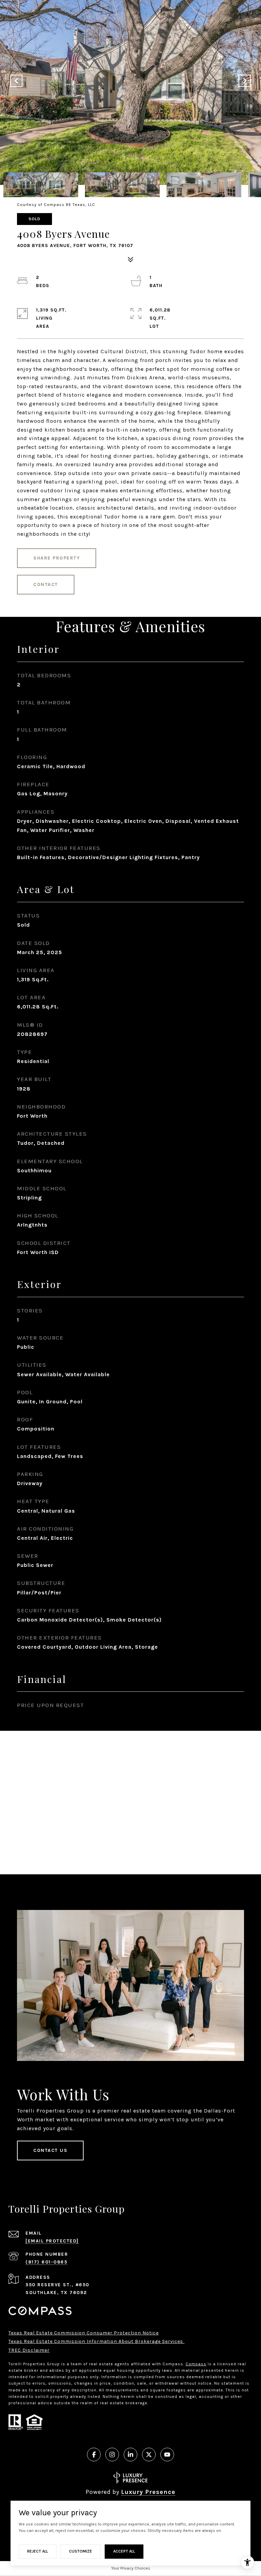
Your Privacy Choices (131, 2568)
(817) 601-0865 (46, 2262)
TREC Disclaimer (29, 2350)
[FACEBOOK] (94, 2455)
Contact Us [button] (50, 2150)
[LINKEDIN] (130, 2455)
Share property (57, 558)
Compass (196, 2364)
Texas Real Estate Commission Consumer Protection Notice (84, 2333)
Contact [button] (46, 584)
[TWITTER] (149, 2455)
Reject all (38, 2551)
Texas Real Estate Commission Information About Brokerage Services (97, 2341)
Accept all (124, 2551)
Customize (81, 2551)
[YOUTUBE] (167, 2455)
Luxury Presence (148, 2492)
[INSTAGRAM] (112, 2455)
